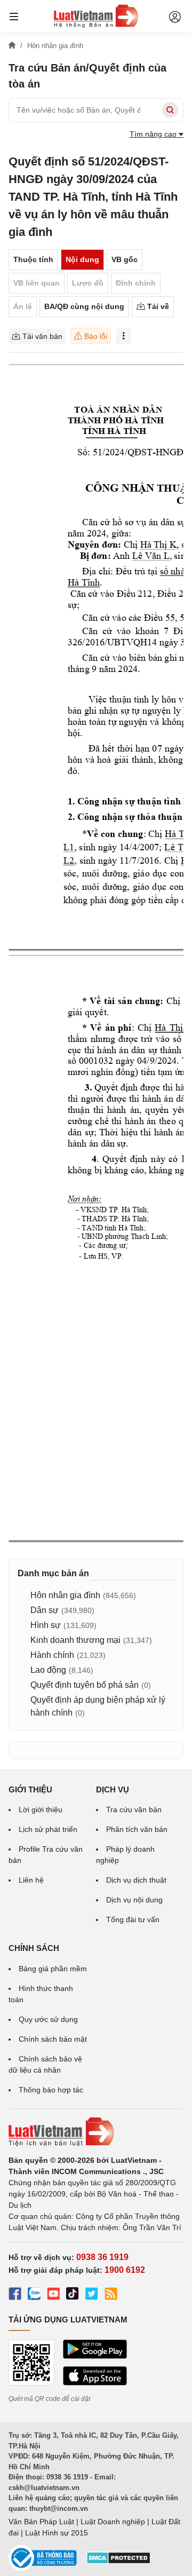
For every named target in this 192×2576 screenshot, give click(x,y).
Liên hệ (31, 1880)
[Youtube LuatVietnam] (53, 2295)
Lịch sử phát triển (48, 1829)
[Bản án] (96, 16)
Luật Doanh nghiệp (113, 2522)
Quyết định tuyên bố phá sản (85, 1685)
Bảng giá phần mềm (53, 1969)
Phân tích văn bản (137, 1829)
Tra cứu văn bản (134, 1809)
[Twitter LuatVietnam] (92, 2295)
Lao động (48, 1670)
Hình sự (46, 1625)
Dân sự (45, 1610)
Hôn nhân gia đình (65, 1595)
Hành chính (52, 1655)
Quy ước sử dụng (48, 2019)
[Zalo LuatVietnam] (34, 2295)
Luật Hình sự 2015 (57, 2533)
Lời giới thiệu (41, 1809)
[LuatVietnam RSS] (111, 2295)
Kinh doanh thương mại (75, 1640)
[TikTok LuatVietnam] (73, 2295)
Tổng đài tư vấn (133, 1919)
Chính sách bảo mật (53, 2039)
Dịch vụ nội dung (134, 1900)
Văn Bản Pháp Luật (41, 2522)
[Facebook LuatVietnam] (15, 2295)
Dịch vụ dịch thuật (136, 1880)
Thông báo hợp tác (51, 2090)
